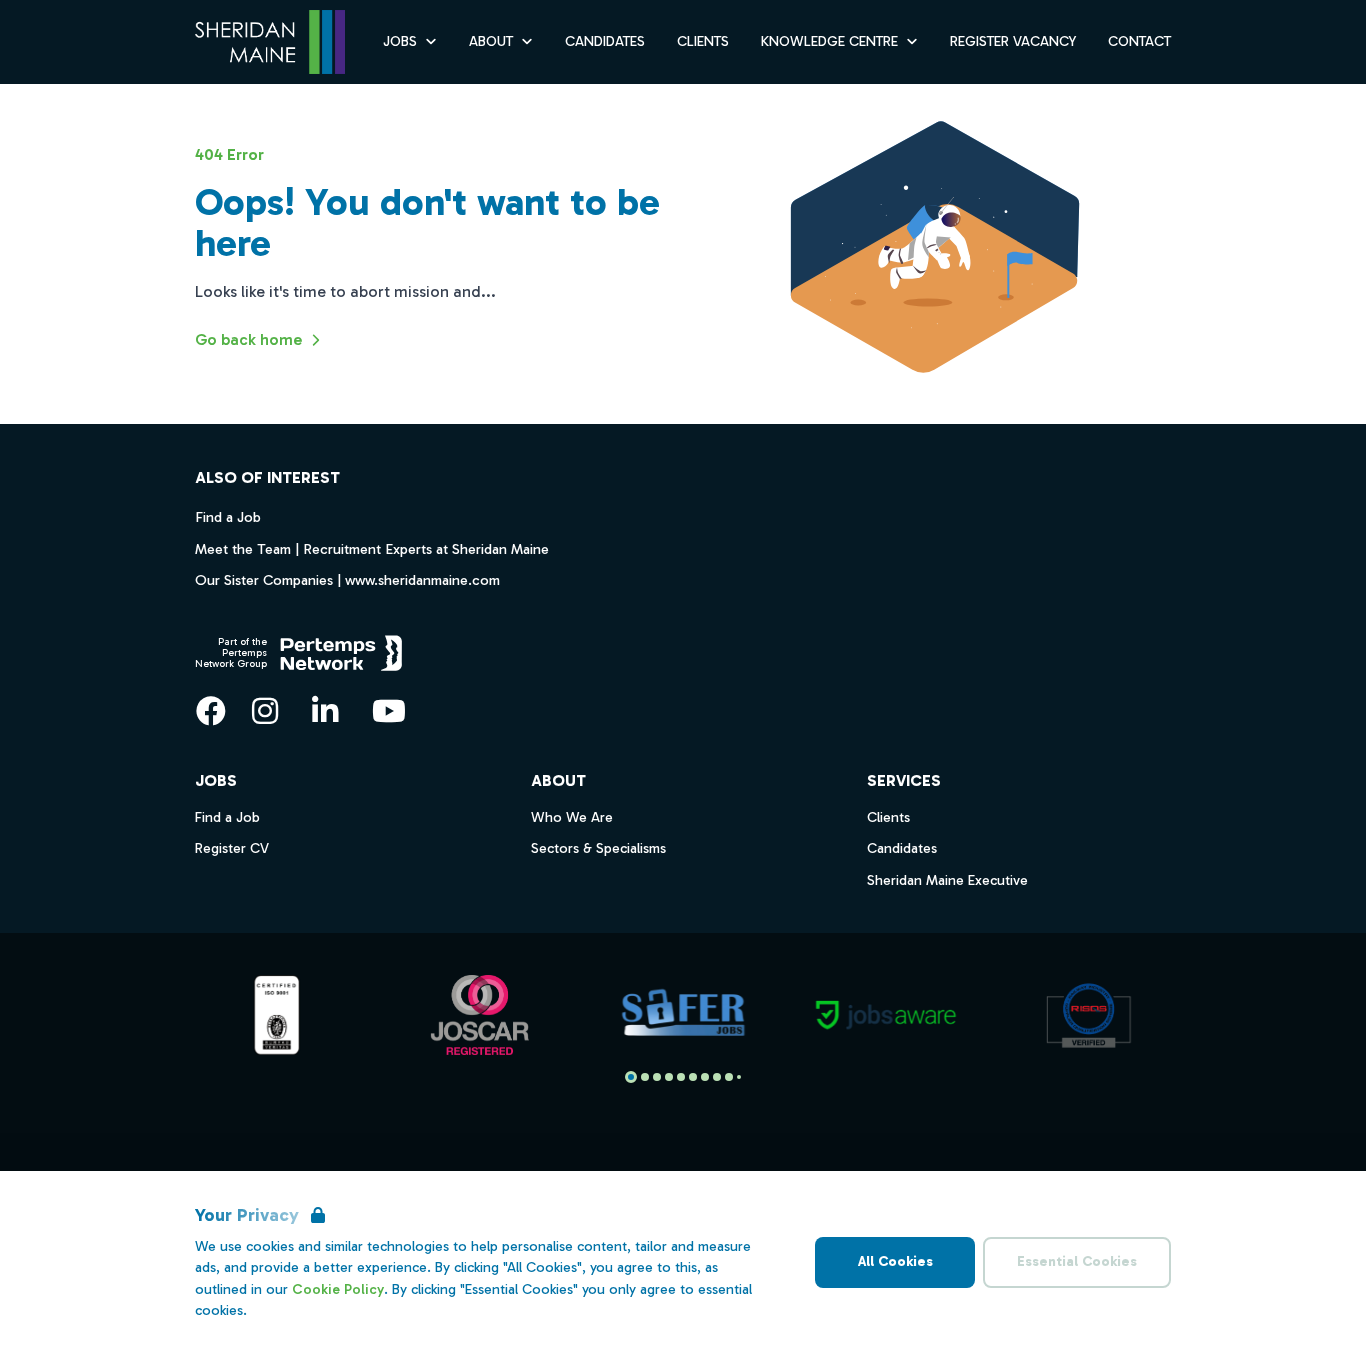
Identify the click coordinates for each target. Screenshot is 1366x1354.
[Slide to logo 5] (693, 1077)
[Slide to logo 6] (705, 1077)
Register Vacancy (1013, 41)
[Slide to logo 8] (729, 1077)
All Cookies (895, 1261)
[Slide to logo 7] (717, 1077)
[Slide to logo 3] (669, 1077)
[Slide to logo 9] (739, 1077)
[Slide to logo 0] (631, 1077)
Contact (1139, 41)
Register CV (232, 848)
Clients (703, 41)
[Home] (270, 42)
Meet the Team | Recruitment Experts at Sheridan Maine (372, 549)
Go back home (248, 339)
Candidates (605, 41)
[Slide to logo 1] (645, 1077)
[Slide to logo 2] (657, 1077)
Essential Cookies (1077, 1261)
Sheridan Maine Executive (947, 880)
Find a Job (228, 517)
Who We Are (572, 817)
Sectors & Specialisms (598, 848)
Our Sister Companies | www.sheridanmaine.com (347, 580)
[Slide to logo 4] (681, 1077)
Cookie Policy (338, 1289)
